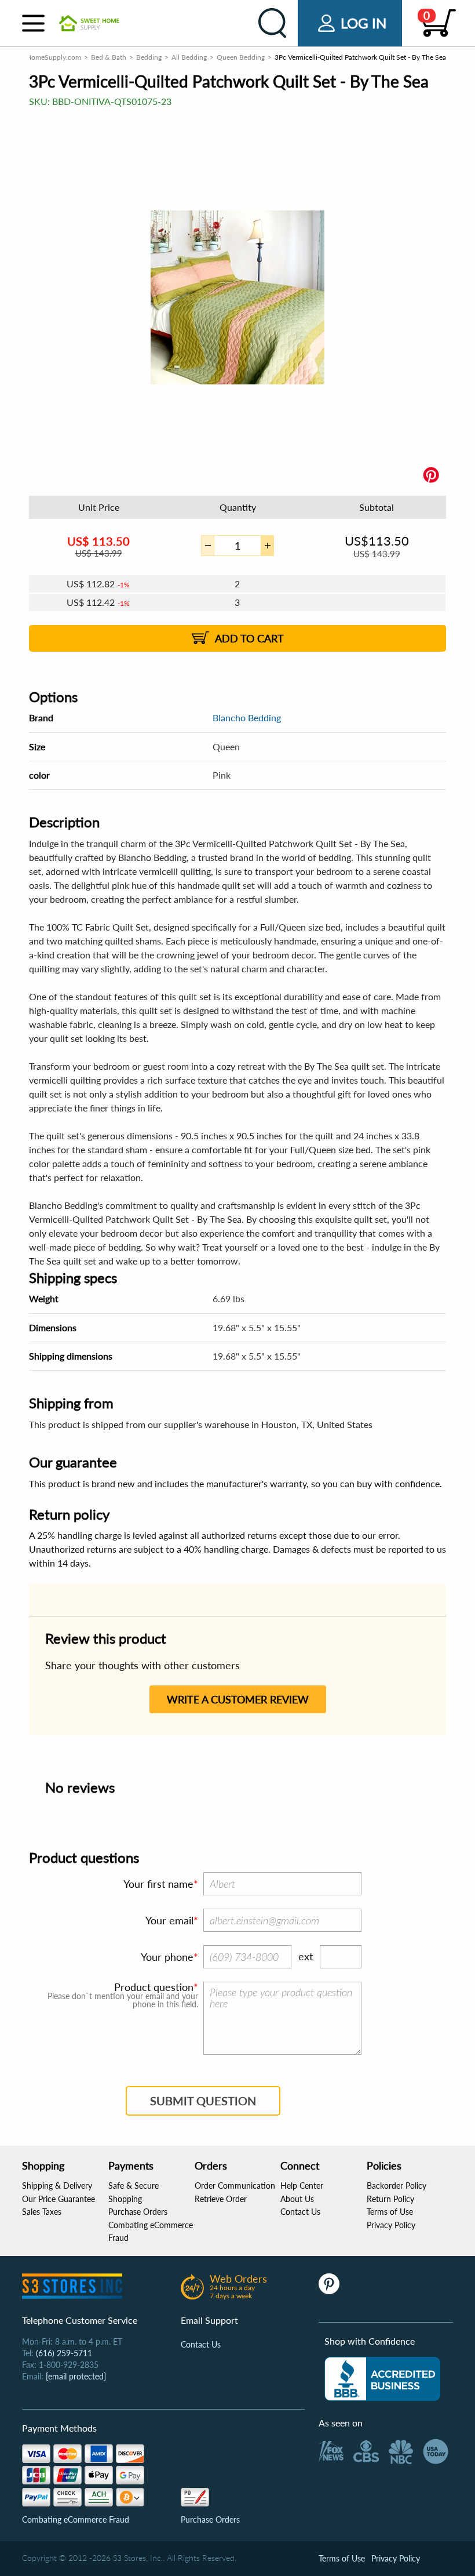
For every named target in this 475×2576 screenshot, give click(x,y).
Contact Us (300, 2212)
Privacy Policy (391, 2225)
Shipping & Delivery (57, 2186)
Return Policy (390, 2199)
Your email (169, 1920)
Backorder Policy (397, 2186)
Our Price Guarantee (59, 2199)
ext (306, 1956)
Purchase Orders (138, 2212)
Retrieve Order (221, 2199)
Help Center (302, 2186)
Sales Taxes (42, 2212)
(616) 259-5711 (64, 2353)
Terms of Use (390, 2212)
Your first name (158, 1884)
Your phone (167, 1957)
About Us (297, 2199)
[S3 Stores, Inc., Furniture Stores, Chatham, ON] (382, 2379)
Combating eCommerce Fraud (76, 2519)
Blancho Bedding (247, 717)
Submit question (203, 2101)
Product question (154, 1987)
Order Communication (235, 2186)
